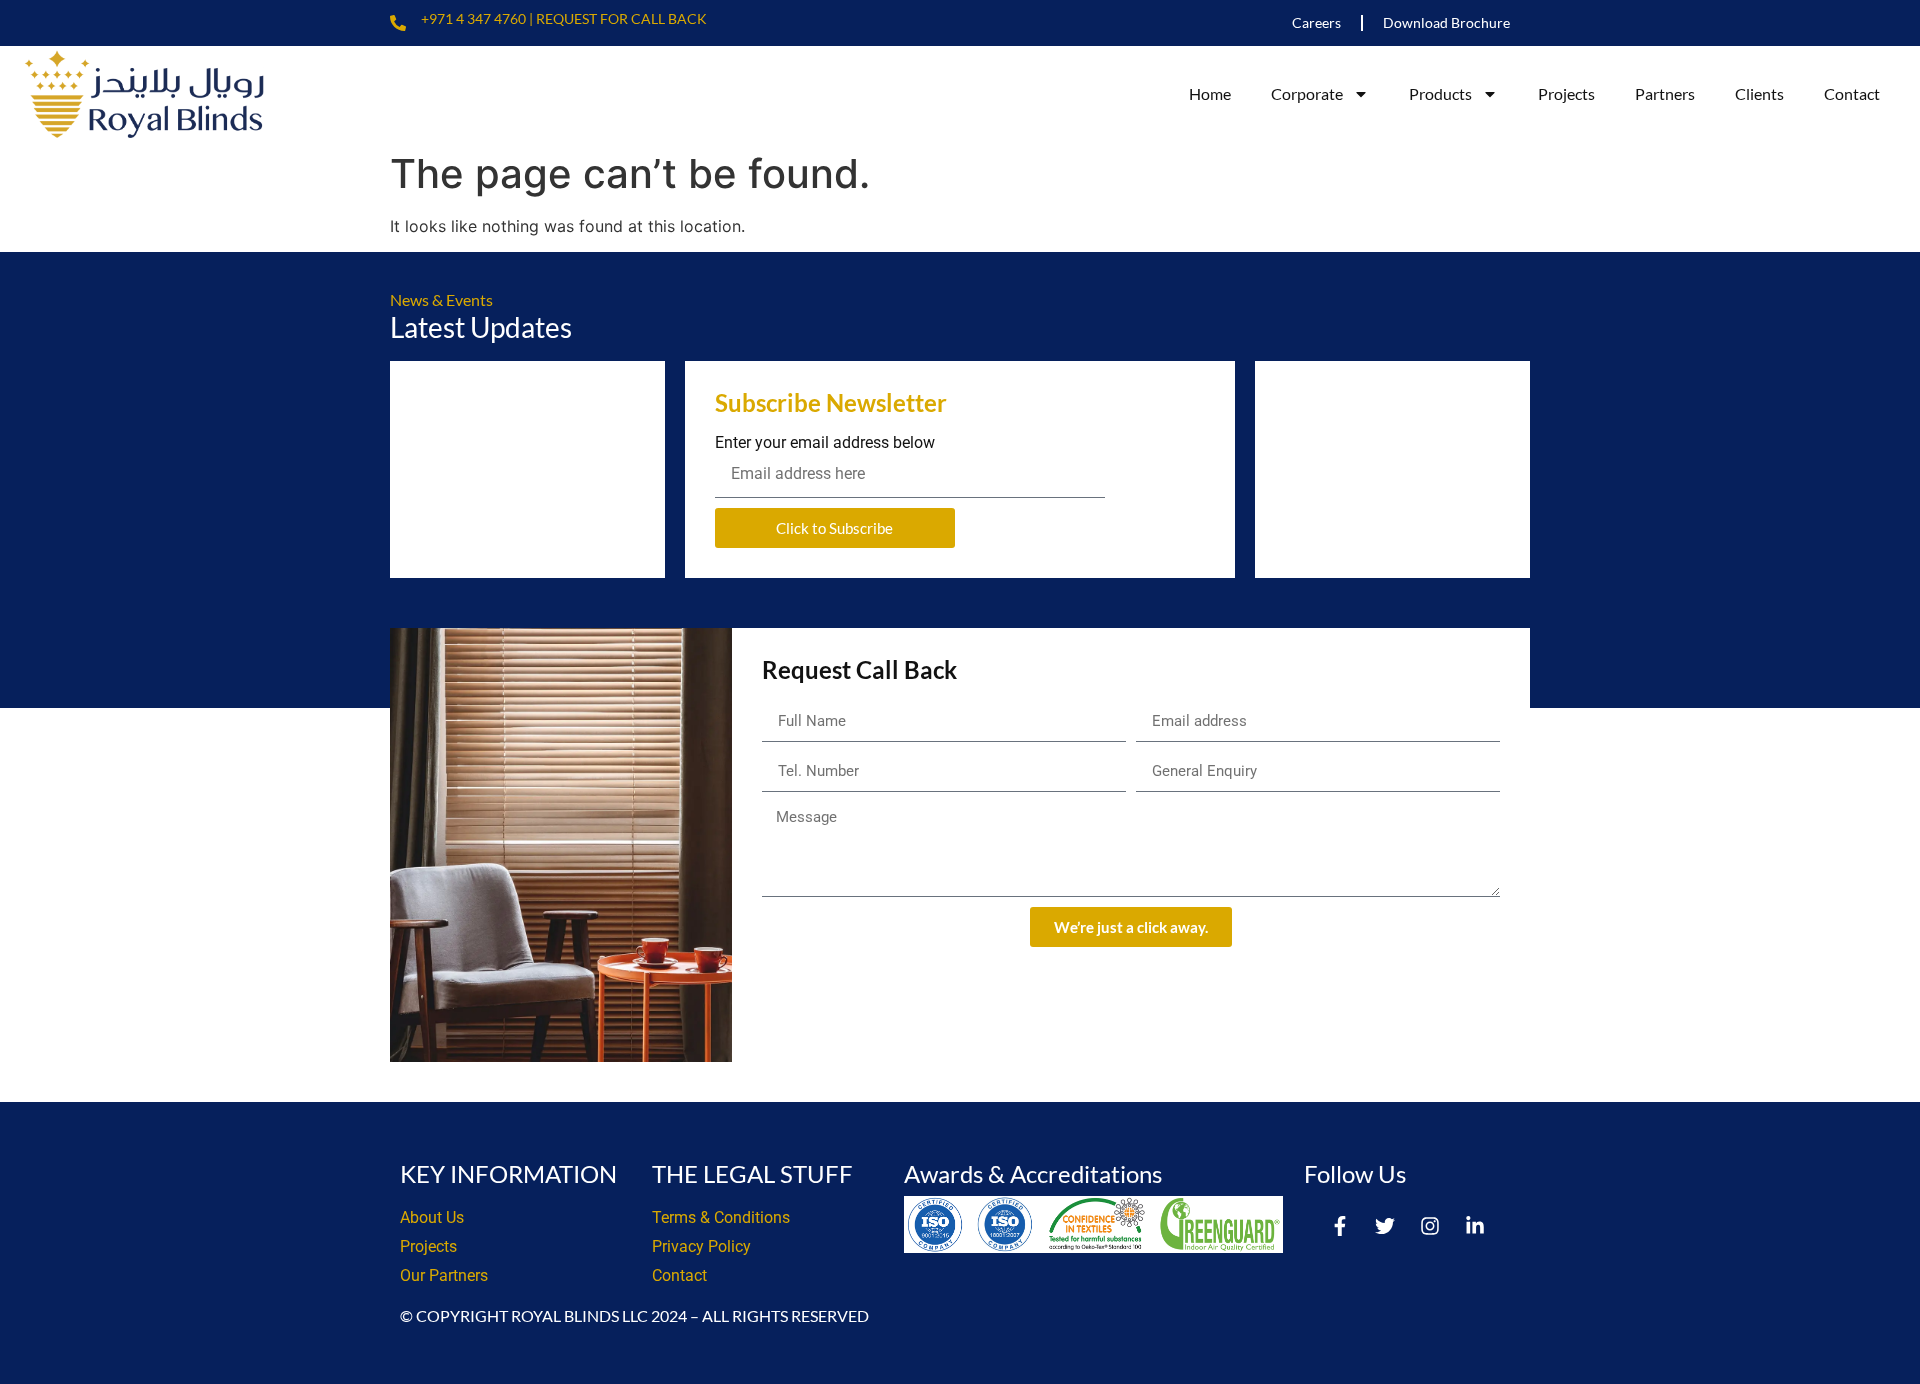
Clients (1759, 93)
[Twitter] (1385, 1226)
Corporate (1307, 93)
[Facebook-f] (1340, 1226)
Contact (1852, 93)
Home (1210, 93)
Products (1440, 93)
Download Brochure (1446, 22)
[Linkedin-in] (1475, 1226)
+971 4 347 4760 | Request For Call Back (564, 18)
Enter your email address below (825, 443)
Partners (1665, 93)
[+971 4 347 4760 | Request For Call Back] (398, 23)
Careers (1316, 22)
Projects (1566, 93)
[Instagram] (1430, 1226)
